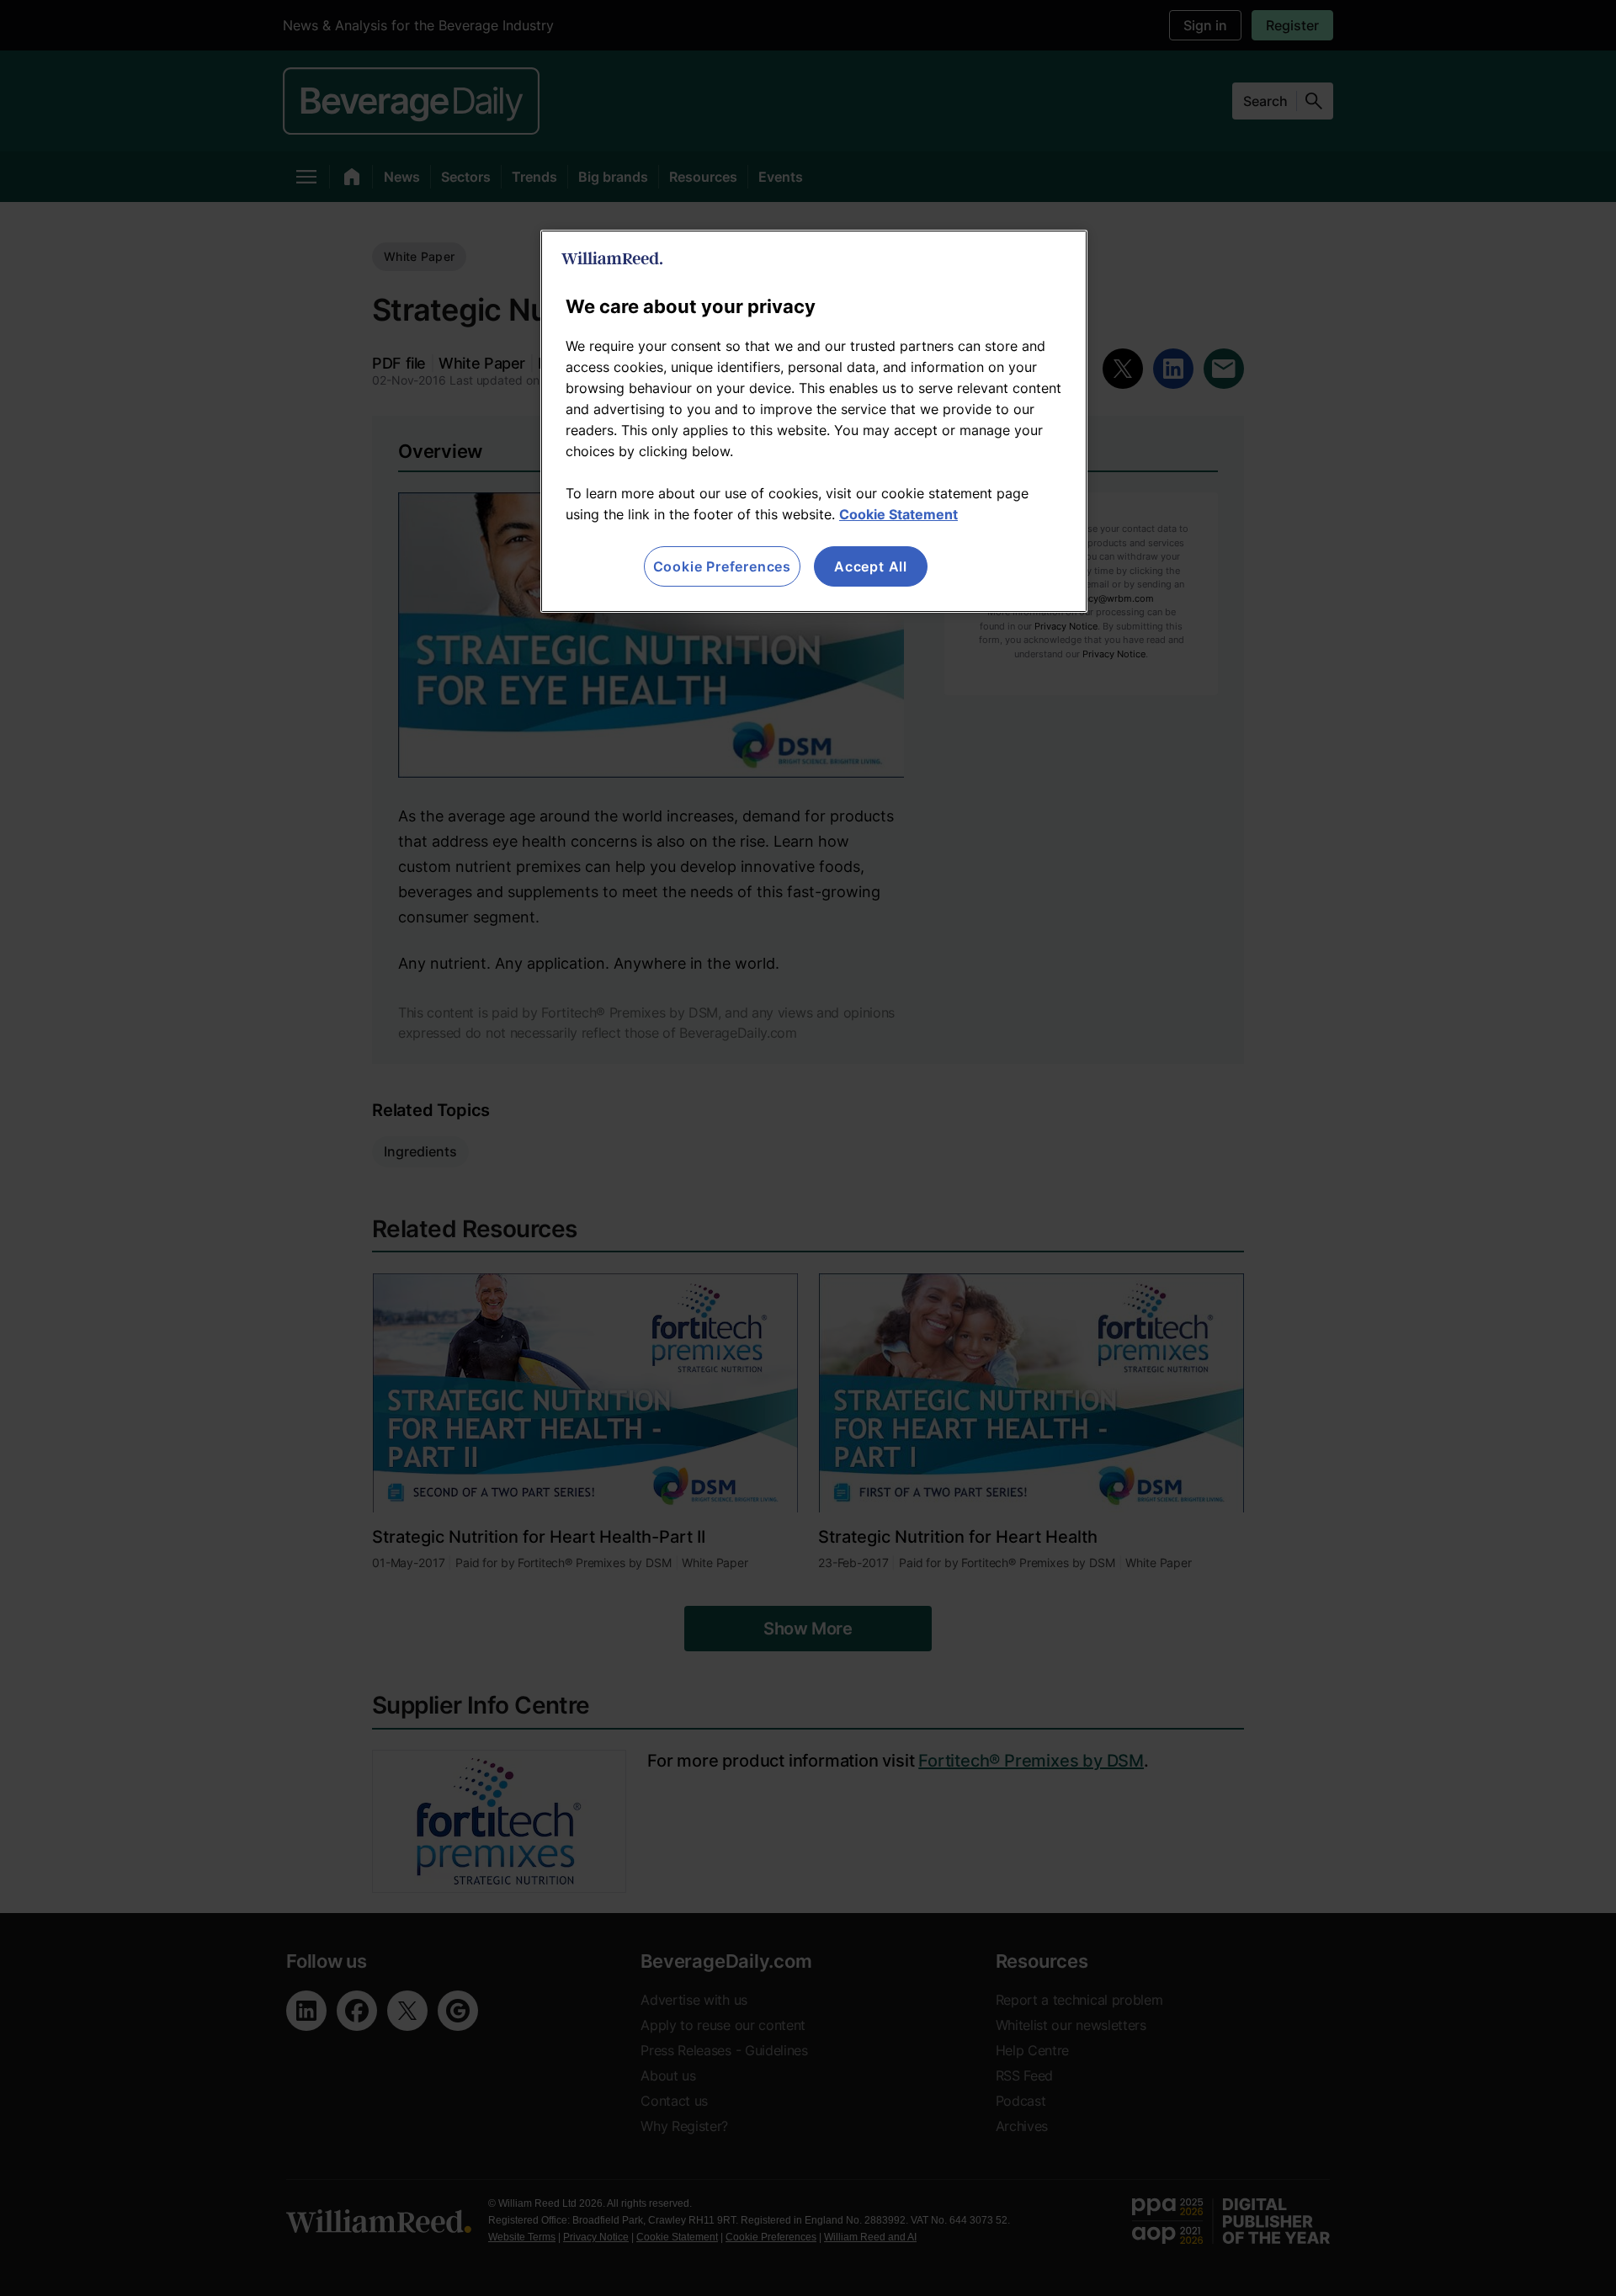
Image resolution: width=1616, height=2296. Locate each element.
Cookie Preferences (722, 566)
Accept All (871, 566)
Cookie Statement (898, 514)
